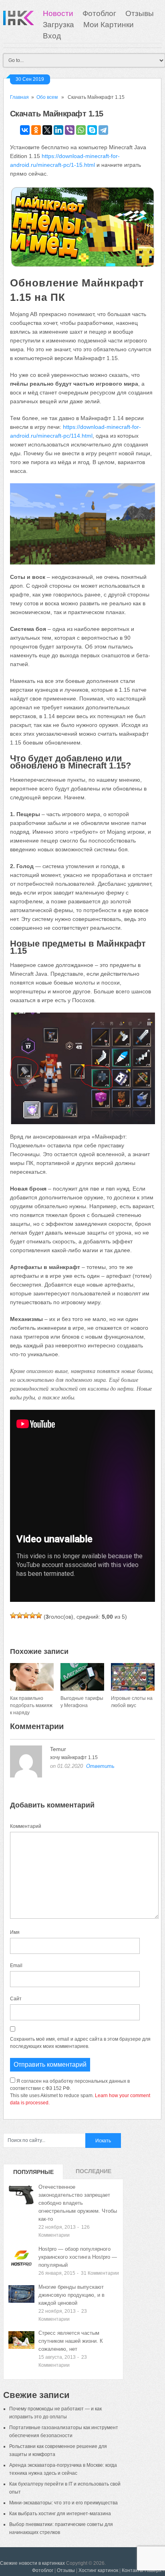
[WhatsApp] (81, 130)
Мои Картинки (109, 25)
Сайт (16, 1999)
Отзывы (140, 13)
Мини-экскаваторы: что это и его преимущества (63, 2503)
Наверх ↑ (155, 2570)
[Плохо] (20, 1615)
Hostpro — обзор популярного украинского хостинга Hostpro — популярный (78, 2257)
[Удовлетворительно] (26, 1615)
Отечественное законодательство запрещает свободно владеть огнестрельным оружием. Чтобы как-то (78, 2203)
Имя (15, 1932)
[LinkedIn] (58, 130)
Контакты (133, 2570)
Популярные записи (33, 2174)
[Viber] (70, 130)
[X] (47, 130)
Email (16, 1966)
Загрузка (58, 25)
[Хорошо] (32, 1615)
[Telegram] (103, 130)
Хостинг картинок (98, 2570)
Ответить (100, 1766)
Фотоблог (99, 13)
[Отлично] (39, 1615)
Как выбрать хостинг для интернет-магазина (60, 2514)
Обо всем (47, 97)
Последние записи (94, 2174)
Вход (52, 36)
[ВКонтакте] (25, 130)
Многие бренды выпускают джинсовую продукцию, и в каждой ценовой (71, 2295)
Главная (19, 97)
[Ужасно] (13, 1615)
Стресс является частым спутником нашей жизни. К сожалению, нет (71, 2341)
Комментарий (26, 1826)
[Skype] (92, 130)
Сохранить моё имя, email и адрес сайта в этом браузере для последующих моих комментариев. (80, 2043)
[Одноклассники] (36, 130)
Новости (58, 13)
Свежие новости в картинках (32, 2563)
